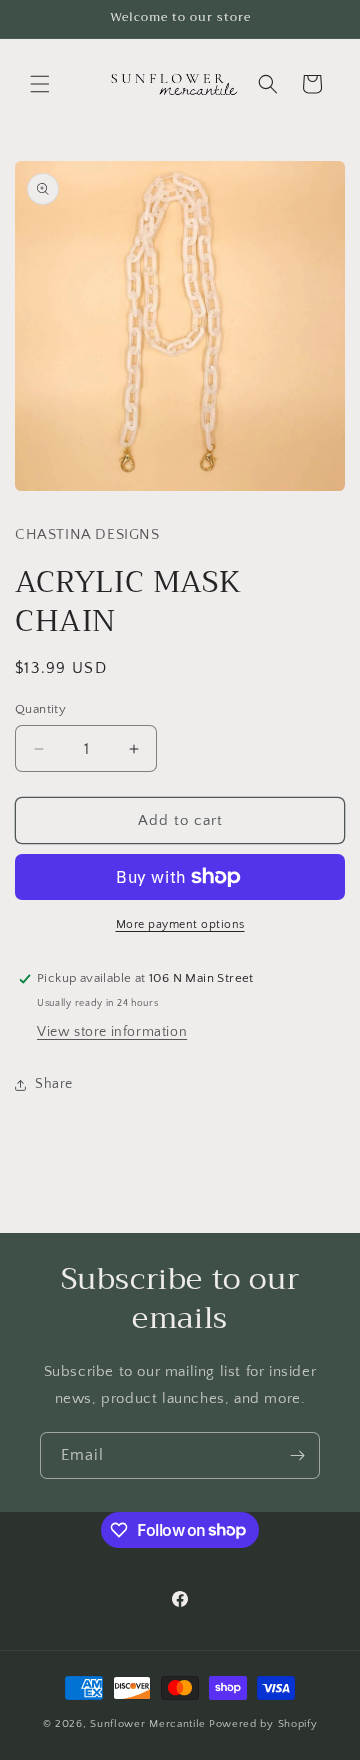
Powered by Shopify (263, 1724)
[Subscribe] (297, 1455)
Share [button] (54, 1084)
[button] (40, 84)
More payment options (180, 924)
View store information (112, 1032)
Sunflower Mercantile (148, 1724)
